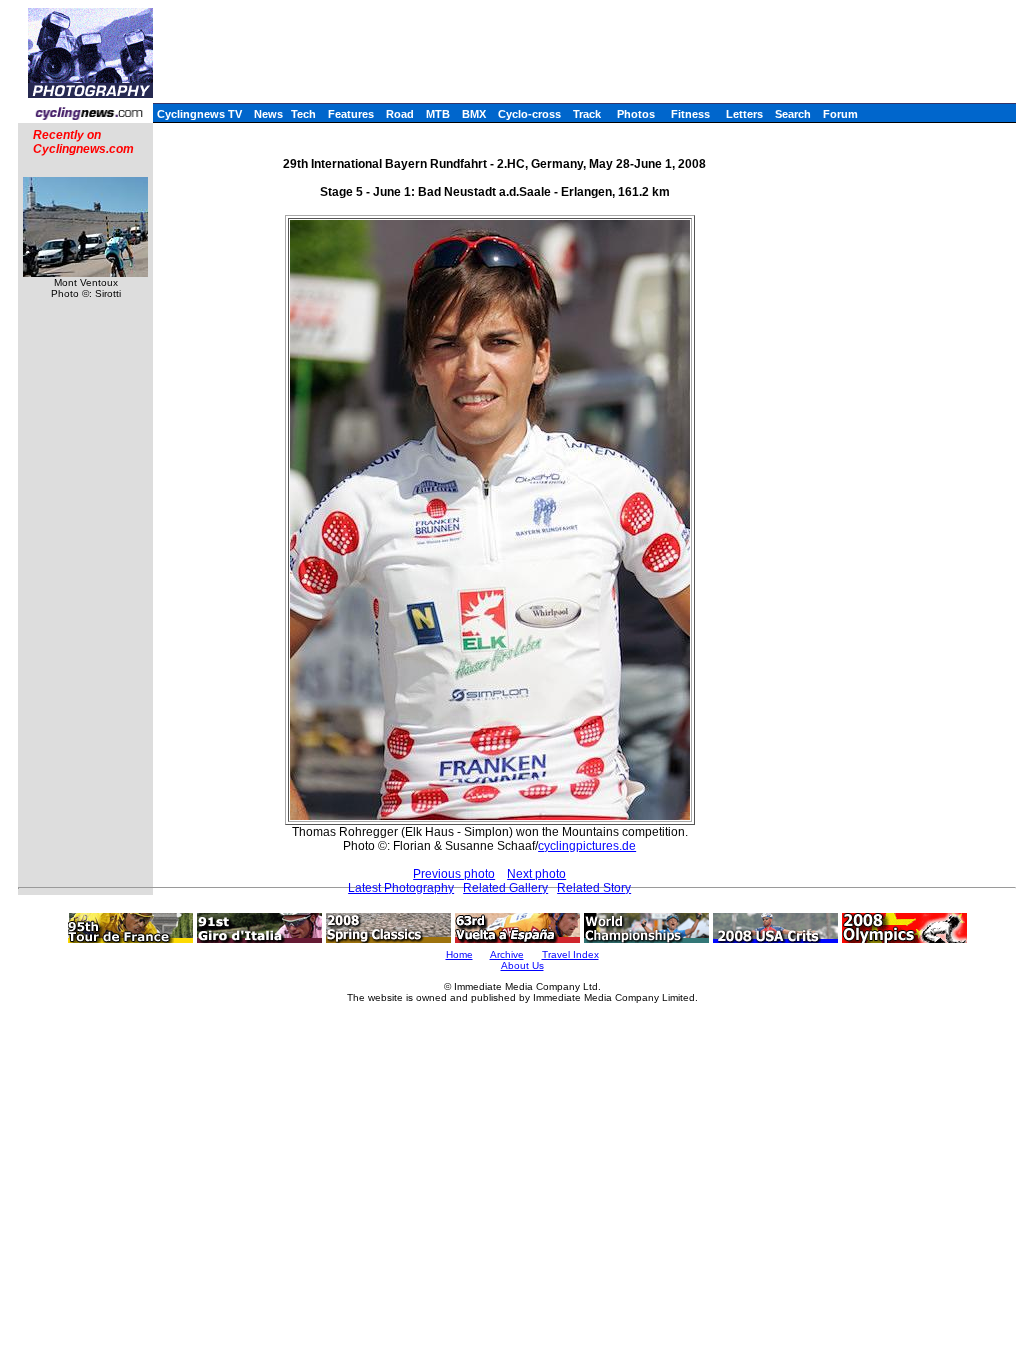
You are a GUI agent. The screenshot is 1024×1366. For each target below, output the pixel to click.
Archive (507, 954)
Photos (636, 114)
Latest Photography (401, 888)
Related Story (594, 888)
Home (459, 954)
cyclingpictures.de (587, 846)
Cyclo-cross (529, 114)
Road (400, 114)
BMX (474, 114)
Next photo (536, 874)
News (268, 114)
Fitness (690, 114)
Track (587, 114)
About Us (522, 965)
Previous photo (454, 874)
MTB (438, 114)
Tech (303, 114)
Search (793, 114)
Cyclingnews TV (199, 114)
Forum (840, 114)
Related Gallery (505, 888)
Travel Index (570, 954)
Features (351, 114)
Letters (744, 114)
